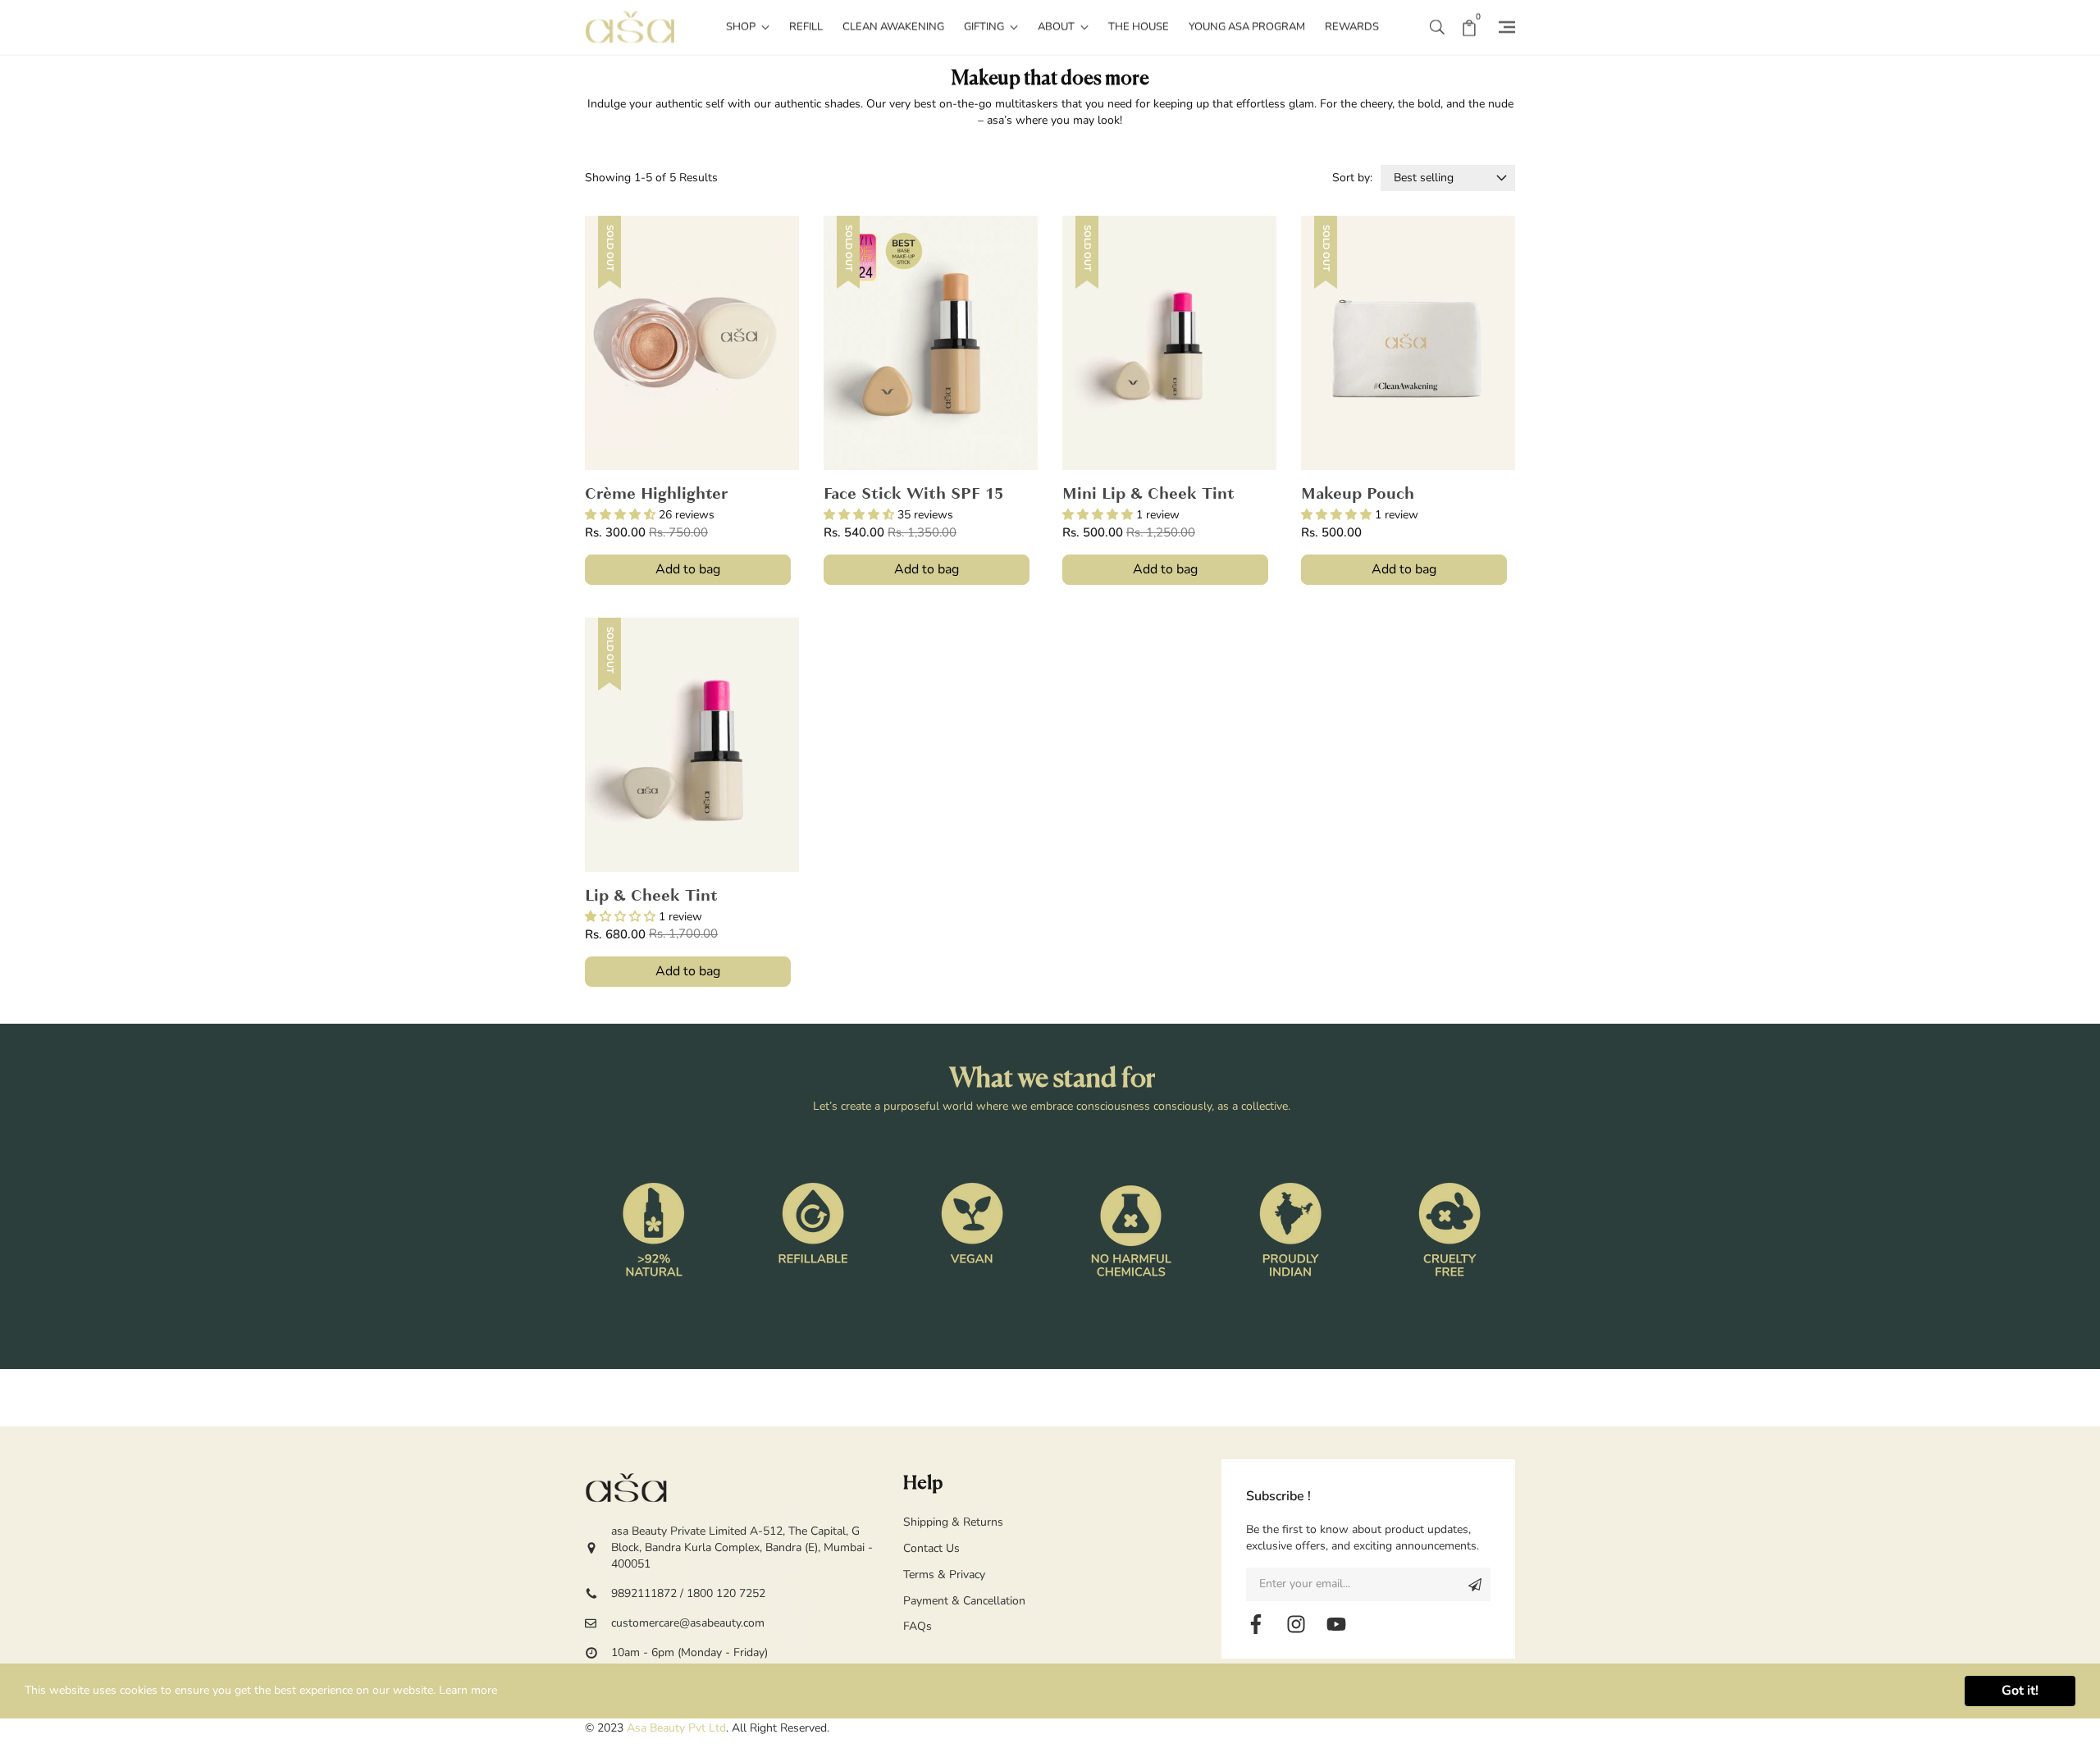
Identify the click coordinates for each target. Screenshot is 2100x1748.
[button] (1437, 27)
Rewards (1352, 27)
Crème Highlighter (656, 495)
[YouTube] (1336, 1624)
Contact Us (931, 1548)
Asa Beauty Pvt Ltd (676, 1728)
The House (1139, 27)
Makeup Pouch (1358, 495)
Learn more (468, 1690)
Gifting (985, 27)
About (1057, 27)
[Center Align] (1475, 1584)
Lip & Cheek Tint (651, 897)
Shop (742, 27)
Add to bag (688, 569)
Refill (806, 27)
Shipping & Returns (953, 1522)
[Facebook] (1256, 1624)
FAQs (918, 1626)
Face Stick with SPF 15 (913, 495)
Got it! (2020, 1691)
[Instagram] (1296, 1624)
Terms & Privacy (944, 1575)
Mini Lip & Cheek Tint (1148, 495)
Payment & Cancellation (964, 1601)
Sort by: (1352, 178)
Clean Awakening (893, 27)
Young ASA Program (1247, 27)
